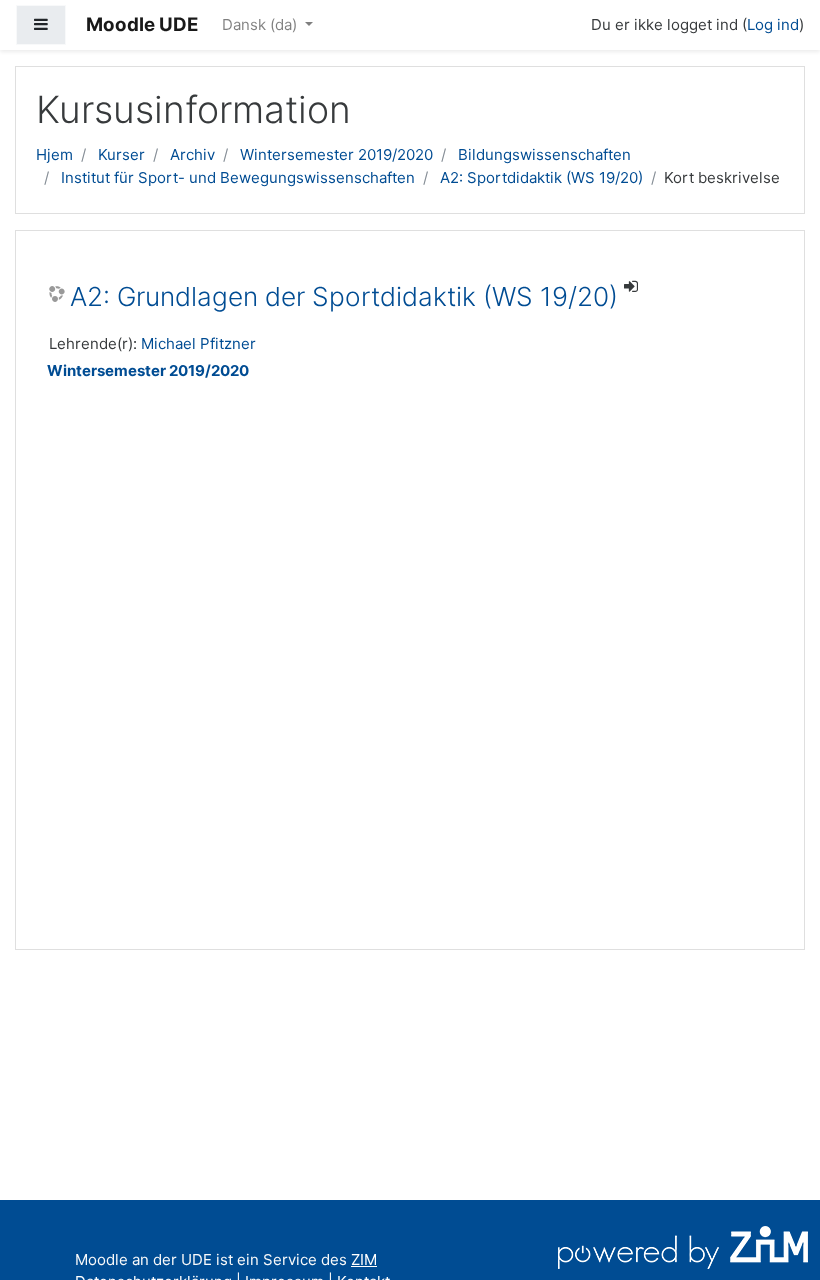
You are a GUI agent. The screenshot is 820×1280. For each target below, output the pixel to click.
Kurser (121, 154)
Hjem (54, 154)
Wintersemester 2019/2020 (336, 154)
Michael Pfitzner (198, 343)
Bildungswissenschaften (544, 154)
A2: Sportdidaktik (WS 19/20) (541, 177)
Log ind (773, 24)
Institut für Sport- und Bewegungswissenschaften (238, 177)
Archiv (192, 154)
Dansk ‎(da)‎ (261, 24)
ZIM (364, 1259)
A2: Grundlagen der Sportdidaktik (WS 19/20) (344, 296)
